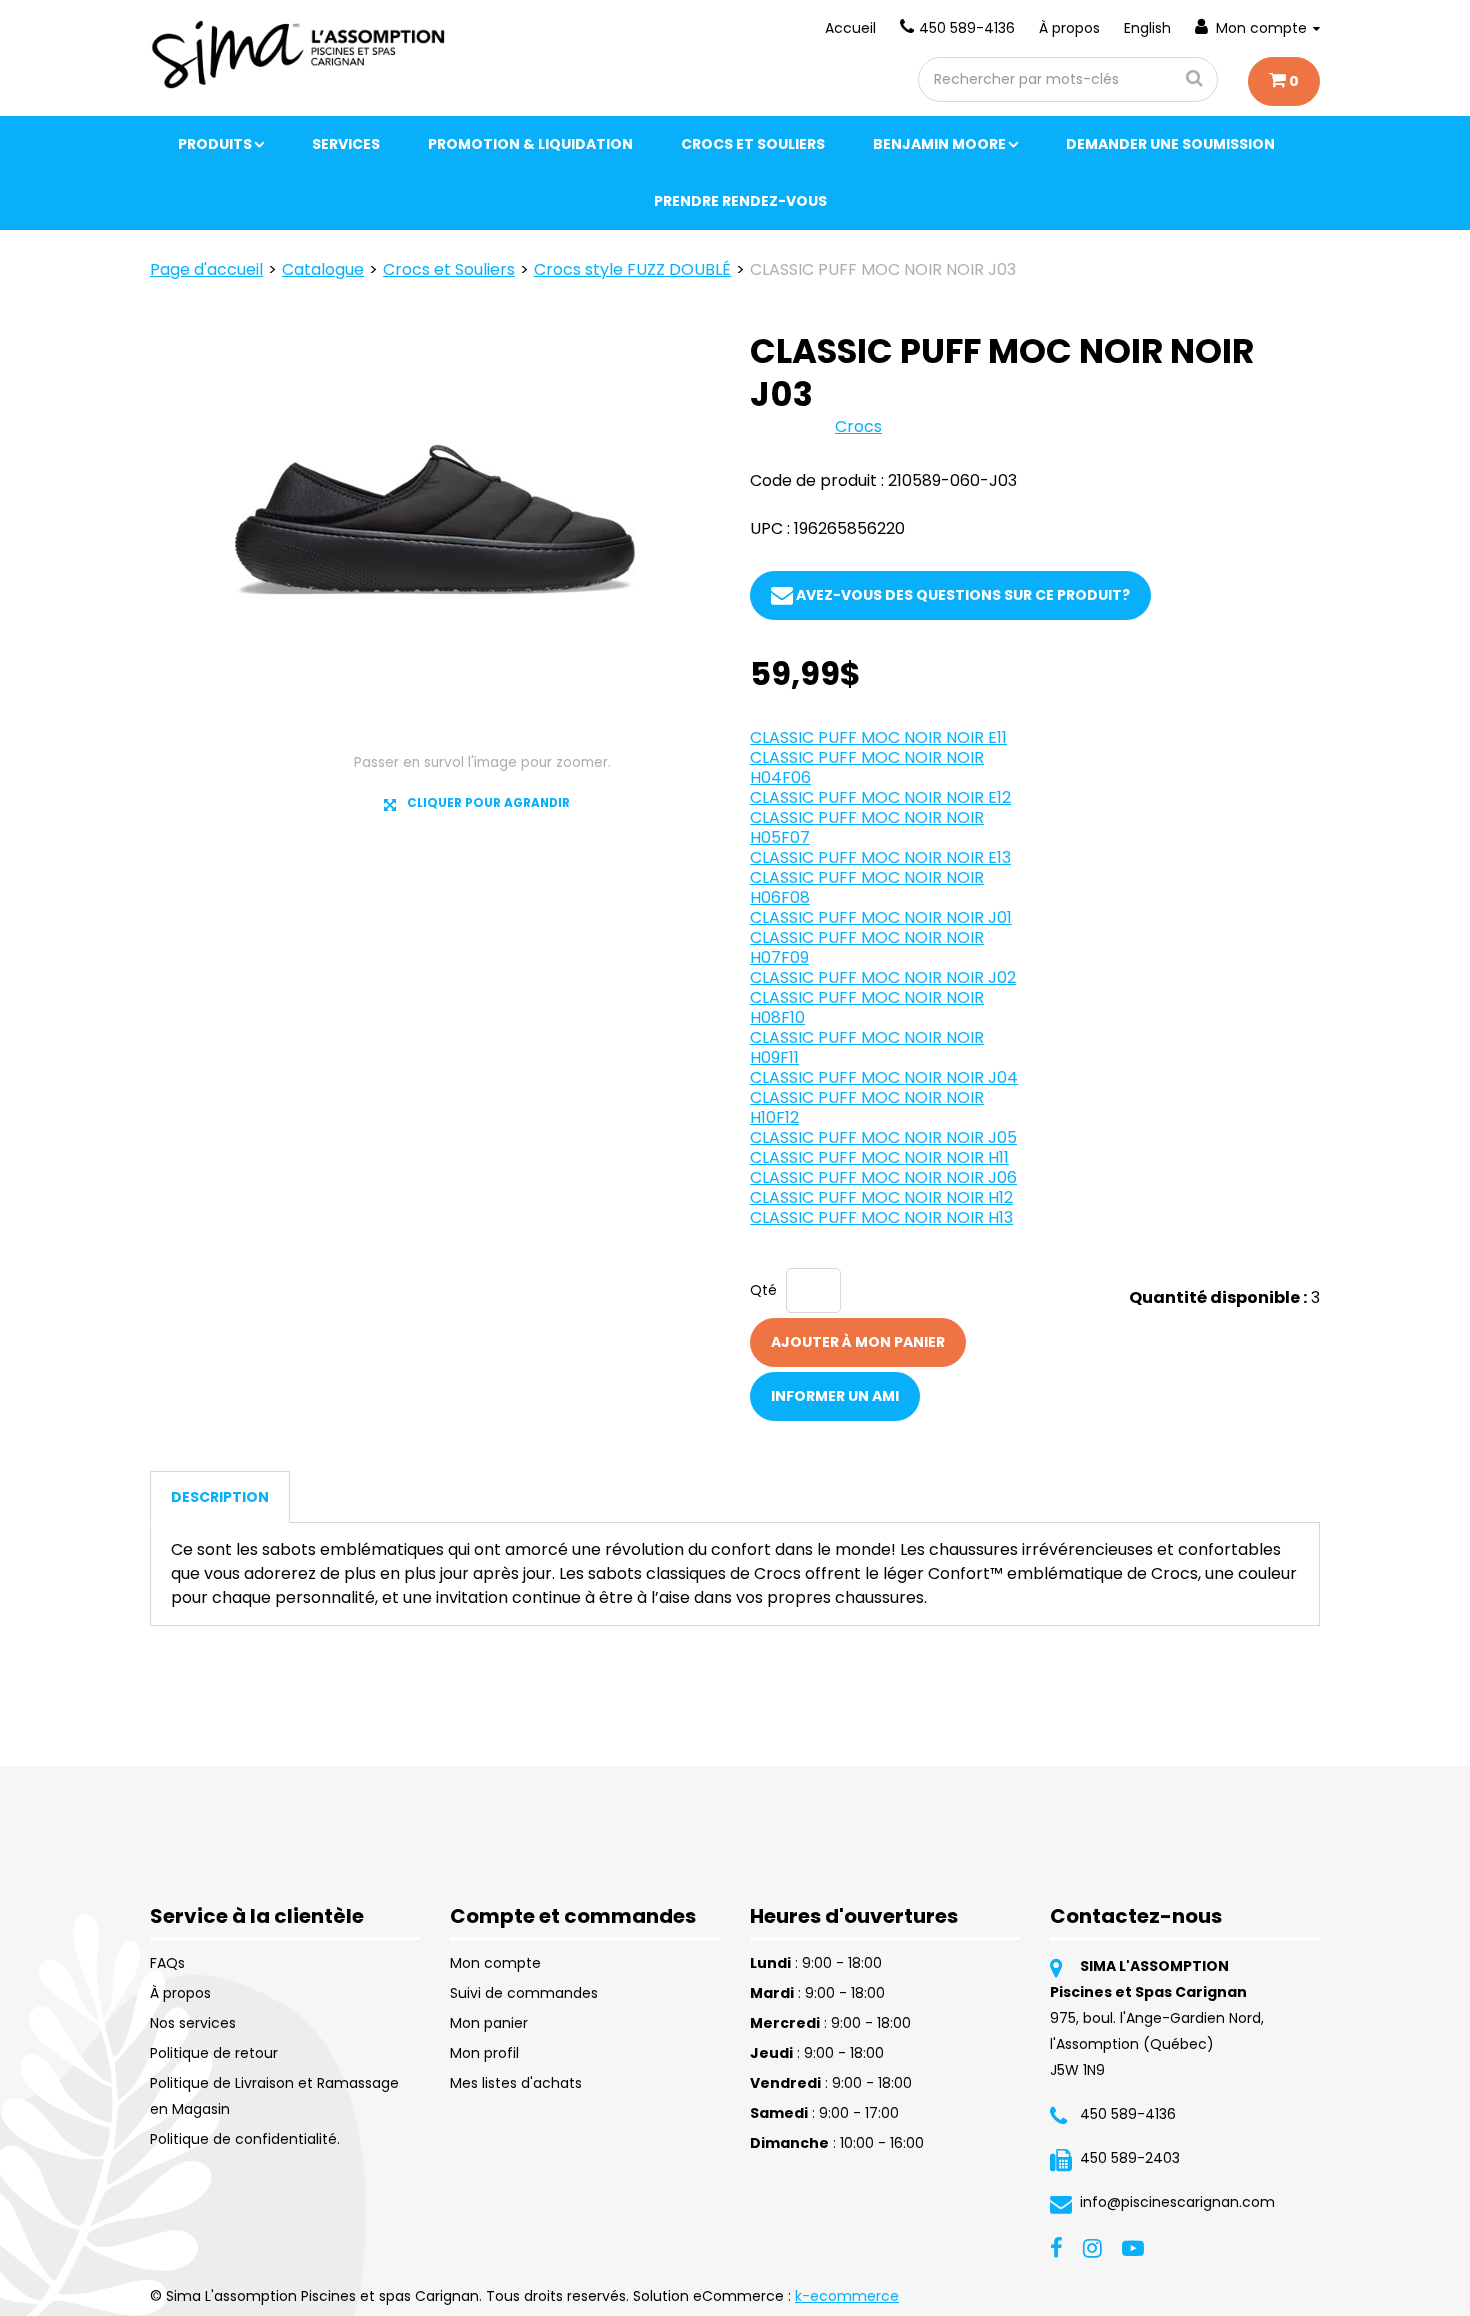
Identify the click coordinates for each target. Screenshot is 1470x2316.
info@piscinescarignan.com (1177, 2202)
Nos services (193, 2023)
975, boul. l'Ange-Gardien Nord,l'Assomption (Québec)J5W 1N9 (1157, 2044)
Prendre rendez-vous (740, 201)
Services (346, 144)
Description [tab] (220, 1497)
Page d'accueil (206, 269)
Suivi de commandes (524, 1993)
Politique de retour (214, 2053)
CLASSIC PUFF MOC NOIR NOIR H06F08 (867, 887)
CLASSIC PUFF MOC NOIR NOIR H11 (879, 1157)
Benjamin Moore (939, 144)
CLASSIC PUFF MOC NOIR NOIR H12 (881, 1197)
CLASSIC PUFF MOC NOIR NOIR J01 (881, 917)
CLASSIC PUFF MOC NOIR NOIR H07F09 (867, 947)
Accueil (850, 28)
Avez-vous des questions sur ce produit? (961, 595)
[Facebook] (1056, 2246)
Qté (763, 1290)
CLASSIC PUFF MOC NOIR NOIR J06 (883, 1177)
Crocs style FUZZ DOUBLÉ (632, 269)
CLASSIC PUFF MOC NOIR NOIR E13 (880, 857)
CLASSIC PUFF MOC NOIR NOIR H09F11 (867, 1047)
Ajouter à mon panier (858, 1342)
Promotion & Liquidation (530, 144)
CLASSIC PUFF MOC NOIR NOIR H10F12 (867, 1107)
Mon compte (1261, 28)
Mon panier (489, 2023)
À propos (1069, 28)
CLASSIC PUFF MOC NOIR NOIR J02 (883, 977)
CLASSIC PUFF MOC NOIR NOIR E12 (880, 797)
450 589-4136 (967, 28)
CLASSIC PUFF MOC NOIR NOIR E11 (878, 737)
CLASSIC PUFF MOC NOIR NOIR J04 (884, 1077)
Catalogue (323, 269)
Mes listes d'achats (516, 2083)
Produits (215, 144)
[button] (1284, 81)
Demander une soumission (1170, 144)
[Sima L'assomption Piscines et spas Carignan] (301, 54)
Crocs (858, 426)
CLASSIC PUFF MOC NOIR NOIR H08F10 (867, 1007)
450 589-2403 (1130, 2158)
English (1147, 28)
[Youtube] (1133, 2246)
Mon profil (484, 2053)
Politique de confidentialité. (245, 2139)
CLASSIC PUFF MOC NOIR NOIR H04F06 (867, 767)
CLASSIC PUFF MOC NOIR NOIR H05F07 (867, 827)
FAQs (167, 1963)
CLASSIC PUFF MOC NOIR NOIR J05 (883, 1137)
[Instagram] (1092, 2246)
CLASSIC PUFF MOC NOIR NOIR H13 (881, 1217)
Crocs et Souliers (753, 144)
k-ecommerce (847, 2296)
